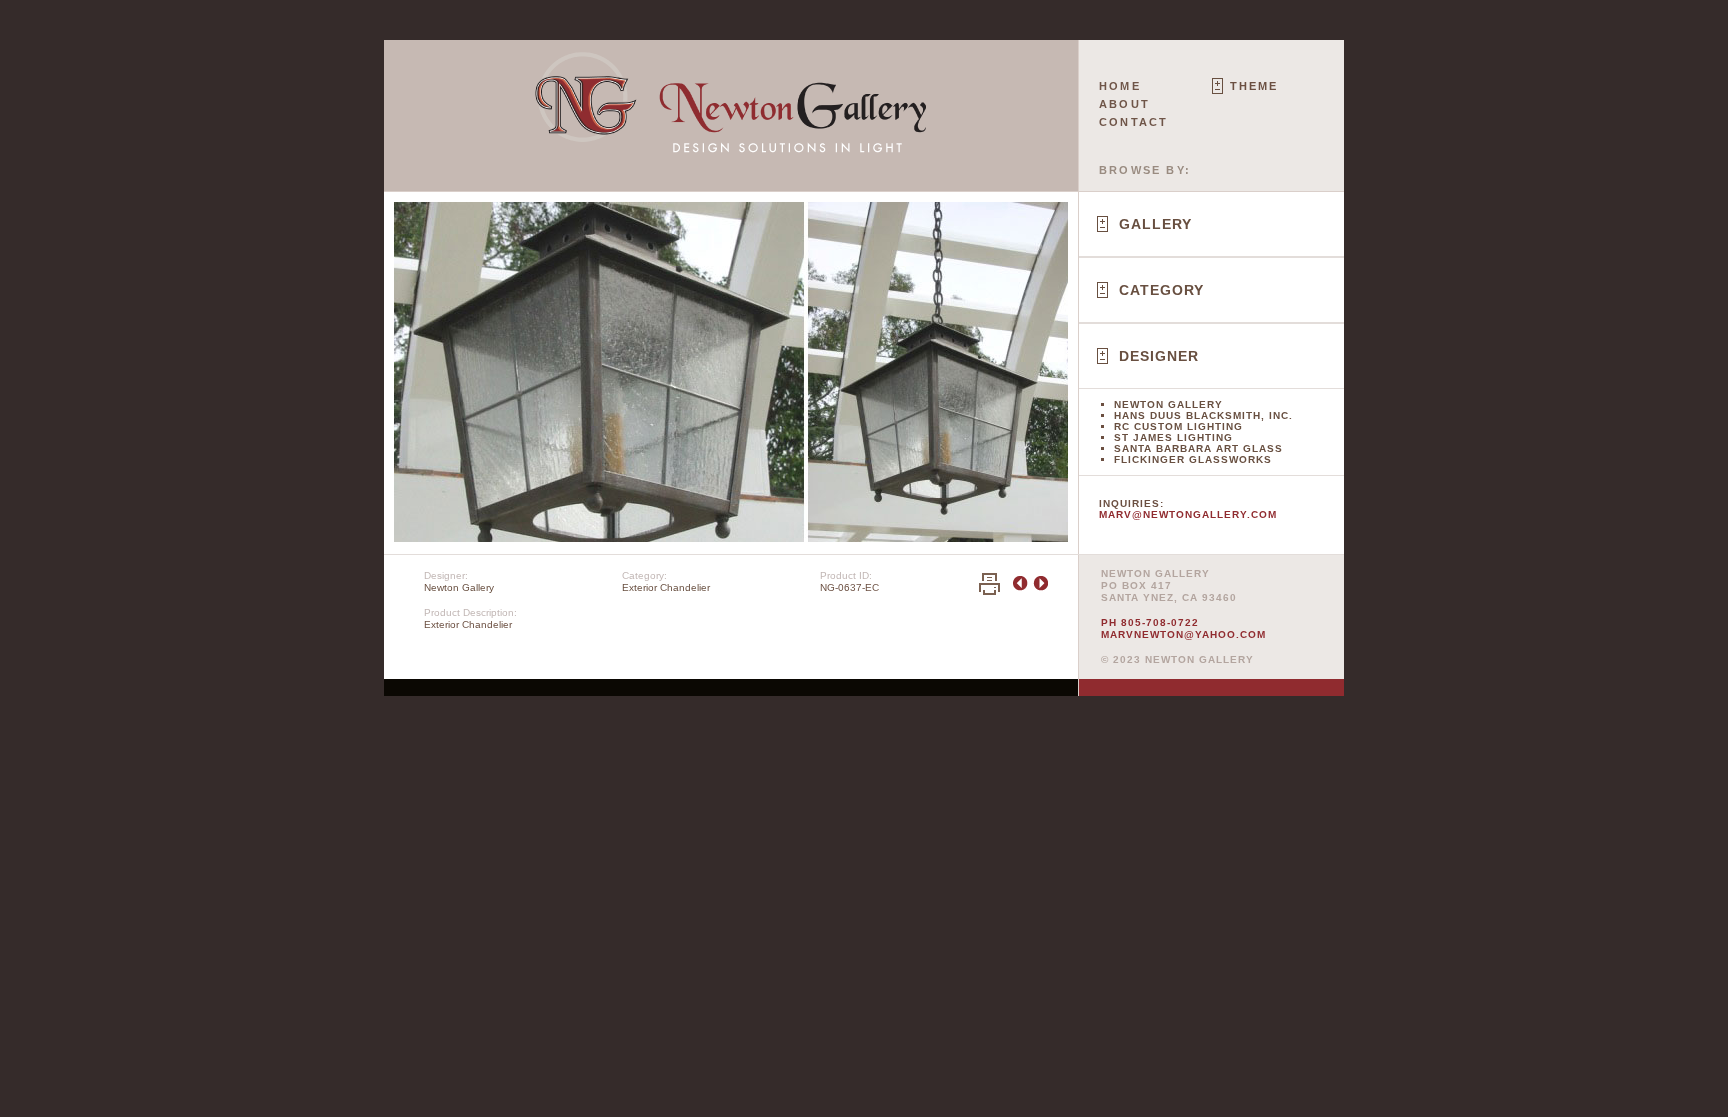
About (1124, 104)
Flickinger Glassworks (1193, 459)
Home (1120, 86)
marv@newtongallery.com (1188, 514)
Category (1161, 290)
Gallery (1155, 224)
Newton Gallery (1168, 404)
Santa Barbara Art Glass (1198, 448)
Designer (1159, 356)
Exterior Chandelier (666, 587)
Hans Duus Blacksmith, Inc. (1203, 415)
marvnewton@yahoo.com (1183, 634)
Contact (1133, 122)
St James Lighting (1173, 437)
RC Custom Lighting (1178, 426)
